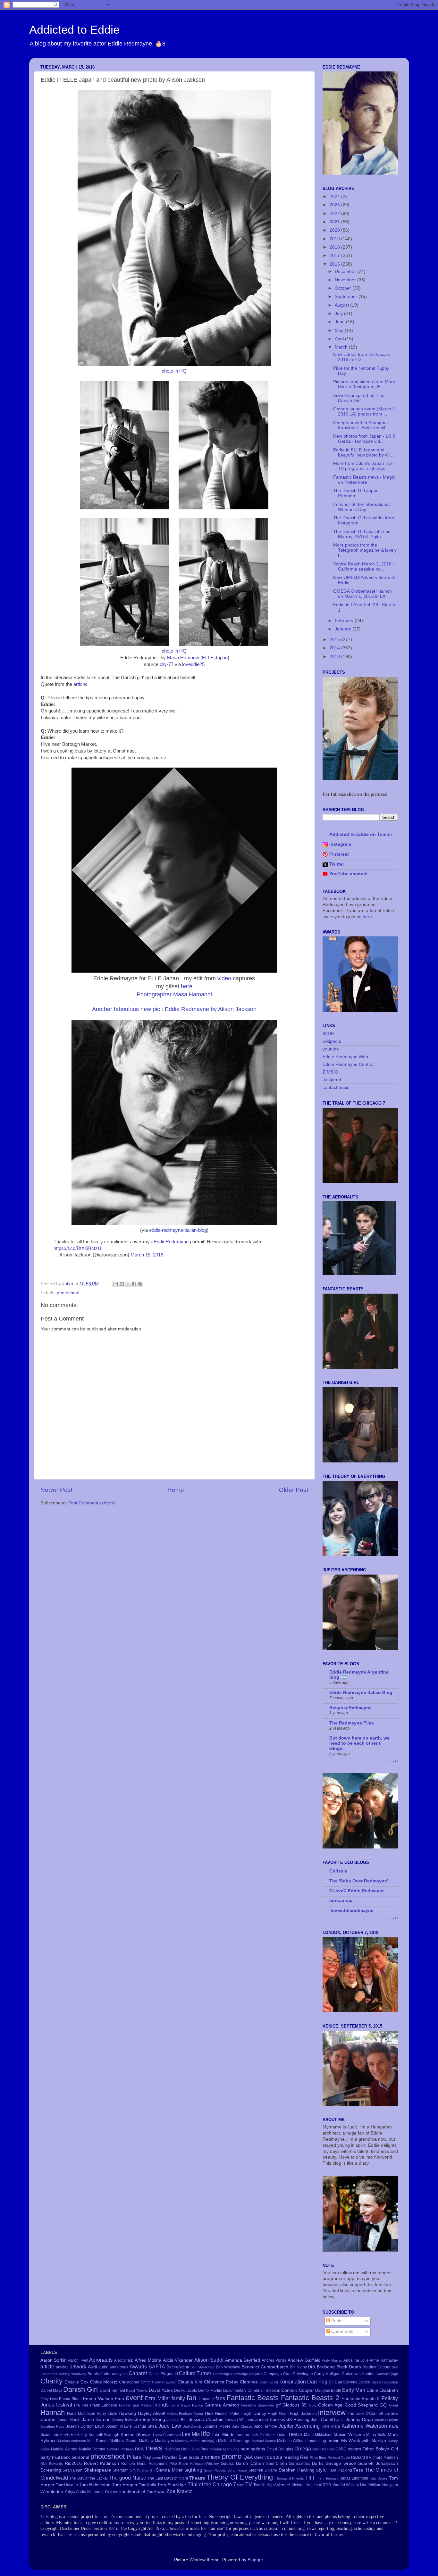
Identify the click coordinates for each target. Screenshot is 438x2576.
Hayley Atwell (152, 2413)
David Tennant (112, 2391)
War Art (339, 2485)
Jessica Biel (177, 2420)
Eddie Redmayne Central (348, 1064)
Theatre (197, 2478)
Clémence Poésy (221, 2382)
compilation (293, 2382)
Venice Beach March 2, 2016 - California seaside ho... (364, 567)
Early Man (354, 2390)
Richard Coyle (339, 2457)
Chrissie (338, 1871)
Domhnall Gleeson (264, 2391)
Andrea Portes (274, 2360)
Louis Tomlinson (263, 2435)
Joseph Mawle (119, 2426)
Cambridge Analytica (247, 2374)
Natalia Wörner (64, 2449)
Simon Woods (215, 2470)
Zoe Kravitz (179, 2491)
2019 (335, 239)
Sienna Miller (169, 2470)
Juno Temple (265, 2426)
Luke (281, 2435)
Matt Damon (98, 2441)
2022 (335, 214)
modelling (317, 2441)
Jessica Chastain (206, 2420)
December (346, 272)
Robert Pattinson (101, 2463)
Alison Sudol (209, 2360)
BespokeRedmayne (350, 1708)
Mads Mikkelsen (318, 2435)
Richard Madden (383, 2457)
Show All (392, 1761)
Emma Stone (70, 2399)
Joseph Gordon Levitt (85, 2426)
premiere (211, 2457)
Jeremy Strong (150, 2420)
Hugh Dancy (253, 2413)
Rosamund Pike (163, 2464)
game (175, 2405)
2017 (335, 255)
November (346, 280)
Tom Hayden (67, 2485)
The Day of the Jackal (88, 2478)
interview (332, 2412)
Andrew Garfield (304, 2360)
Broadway (78, 2374)
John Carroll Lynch (328, 2420)
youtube (331, 1049)
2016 (335, 264)
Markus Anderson (72, 2441)
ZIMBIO (330, 1072)
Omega (303, 2448)
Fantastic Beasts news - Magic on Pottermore (364, 480)
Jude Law (170, 2426)
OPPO (341, 2449)
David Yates (161, 2390)
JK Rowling (298, 2420)
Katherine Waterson (364, 2426)
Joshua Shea (145, 2426)
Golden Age (330, 2405)
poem (157, 2457)
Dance (364, 2382)
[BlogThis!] (122, 1284)
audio (103, 2367)
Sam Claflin (277, 2464)
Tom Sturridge (172, 2485)
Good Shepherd (361, 2405)
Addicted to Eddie (74, 30)
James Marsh (69, 2420)
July (339, 313)
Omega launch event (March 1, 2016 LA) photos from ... (365, 412)
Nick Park (200, 2449)
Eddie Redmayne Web (345, 1057)
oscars (354, 2449)
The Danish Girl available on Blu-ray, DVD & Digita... (362, 534)
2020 (335, 230)
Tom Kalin (147, 2485)
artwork (78, 2366)
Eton (119, 2399)
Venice (283, 2485)
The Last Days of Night (168, 2478)
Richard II (359, 2457)
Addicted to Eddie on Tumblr (361, 834)
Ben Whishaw (228, 2367)
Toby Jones (378, 2478)
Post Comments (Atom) (92, 1503)
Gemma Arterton (222, 2405)
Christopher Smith (135, 2382)
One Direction (323, 2449)
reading (291, 2457)
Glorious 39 (295, 2405)
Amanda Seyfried (243, 2360)
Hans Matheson (81, 2414)
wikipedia (332, 1041)
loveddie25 (193, 664)
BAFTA (157, 2366)
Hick (209, 2413)
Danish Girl (80, 2389)
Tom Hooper (125, 2485)
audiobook (119, 2367)
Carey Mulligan (327, 2374)
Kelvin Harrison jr (74, 2435)
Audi (92, 2367)
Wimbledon (52, 2492)
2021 (335, 222)
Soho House (237, 2470)
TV (249, 2484)
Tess (358, 2470)
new (140, 2448)
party (46, 2457)
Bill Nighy (298, 2367)
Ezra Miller (157, 2398)
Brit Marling (61, 2374)
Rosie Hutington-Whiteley (199, 2464)
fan (191, 2398)
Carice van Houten (358, 2374)
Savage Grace (341, 2463)
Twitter (337, 864)
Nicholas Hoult (177, 2449)
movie (333, 2441)
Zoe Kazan (156, 2492)
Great (393, 2405)
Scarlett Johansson (378, 2463)
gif (278, 2405)
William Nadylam (383, 2485)
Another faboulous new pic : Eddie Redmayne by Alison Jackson (174, 1009)
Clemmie (249, 2382)
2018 (335, 247)
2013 (335, 657)
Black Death (349, 2367)
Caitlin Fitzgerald (163, 2374)
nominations (253, 2449)
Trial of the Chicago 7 (212, 2484)
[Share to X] (128, 1284)
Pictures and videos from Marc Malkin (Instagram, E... (364, 384)
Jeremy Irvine (123, 2420)
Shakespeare (97, 2470)
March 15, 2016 (147, 1255)
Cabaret (138, 2373)
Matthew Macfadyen (156, 2441)
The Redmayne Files (352, 1723)
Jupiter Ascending (299, 2426)
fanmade (206, 2399)
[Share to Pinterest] (140, 1284)
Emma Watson (98, 2399)
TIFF (311, 2478)
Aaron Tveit (78, 2360)
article (80, 684)
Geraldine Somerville (257, 2405)
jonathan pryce (386, 2420)
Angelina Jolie (356, 2360)
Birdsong (326, 2367)
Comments (342, 2331)
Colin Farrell (269, 2382)
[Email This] (116, 1284)
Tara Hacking (340, 2470)
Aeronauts (101, 2360)
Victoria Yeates (304, 2485)
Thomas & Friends (289, 2478)
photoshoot (68, 1293)
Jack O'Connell (370, 2414)
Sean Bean (72, 2470)
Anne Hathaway (384, 2360)
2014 (335, 648)
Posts (336, 2321)
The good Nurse (127, 2478)
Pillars (134, 2457)
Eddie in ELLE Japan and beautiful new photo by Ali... (363, 453)
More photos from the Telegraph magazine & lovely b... (365, 550)
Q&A (248, 2457)
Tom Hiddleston (95, 2485)
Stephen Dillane (263, 2470)
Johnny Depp (359, 2420)
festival (64, 2405)
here (186, 986)
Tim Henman (328, 2478)
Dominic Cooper (298, 2390)
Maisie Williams (349, 2435)
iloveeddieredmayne (351, 1910)
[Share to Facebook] (134, 1284)
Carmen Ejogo (387, 2374)
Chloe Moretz (104, 2382)
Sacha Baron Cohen (242, 2463)
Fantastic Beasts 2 (310, 2398)
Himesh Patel (227, 2414)
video (224, 978)
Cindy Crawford (164, 2382)
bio (312, 2366)
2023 (335, 205)
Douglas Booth (328, 2391)
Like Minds (223, 2435)
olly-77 (167, 664)
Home (176, 1490)
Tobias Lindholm (354, 2478)
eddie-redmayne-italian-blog (178, 1230)
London (242, 2435)
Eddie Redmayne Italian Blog (361, 1693)
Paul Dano (61, 2457)
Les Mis (191, 2434)
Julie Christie (242, 2426)
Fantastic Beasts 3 (361, 2399)
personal (80, 2457)
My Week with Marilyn (364, 2441)
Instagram (340, 844)
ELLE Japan (215, 658)
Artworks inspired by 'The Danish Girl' (359, 398)
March (342, 347)
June (340, 322)
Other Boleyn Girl (380, 2449)
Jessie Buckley (270, 2420)
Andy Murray (332, 2360)
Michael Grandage (234, 2441)
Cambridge (221, 2374)
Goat (313, 2405)
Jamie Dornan (96, 2420)
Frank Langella (104, 2405)
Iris (351, 2413)
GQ (383, 2405)
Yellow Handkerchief (125, 2492)
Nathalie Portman (120, 2449)
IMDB (328, 1034)
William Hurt (357, 2485)
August (342, 305)
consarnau (341, 1901)
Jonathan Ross (53, 2426)
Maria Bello (376, 2435)
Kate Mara (331, 2426)
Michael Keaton (264, 2441)
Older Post (294, 1490)
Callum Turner (195, 2373)
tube (241, 2485)
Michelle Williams (292, 2441)
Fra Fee (81, 2405)
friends (161, 2405)
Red (304, 2457)
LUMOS (294, 2435)
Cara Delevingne (298, 2374)
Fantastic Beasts (253, 2398)
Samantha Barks (306, 2463)
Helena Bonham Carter (185, 2414)
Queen (260, 2457)
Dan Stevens (346, 2382)
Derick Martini (210, 2391)
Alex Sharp (124, 2360)
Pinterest (339, 854)
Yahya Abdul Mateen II (84, 2492)
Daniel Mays (51, 2391)
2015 (335, 640)
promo (232, 2456)
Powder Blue (175, 2457)
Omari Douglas (280, 2449)
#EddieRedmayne (170, 1242)
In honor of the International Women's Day (361, 507)
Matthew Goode (124, 2441)
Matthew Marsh (187, 2441)
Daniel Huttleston (385, 2382)
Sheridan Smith (126, 2470)
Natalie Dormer (92, 2449)
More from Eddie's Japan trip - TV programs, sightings (364, 466)
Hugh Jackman (303, 2414)
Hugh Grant (278, 2414)
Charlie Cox (76, 2382)
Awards (138, 2366)
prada (194, 2457)
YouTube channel (348, 874)
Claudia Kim (190, 2382)
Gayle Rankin (192, 2405)
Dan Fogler (320, 2382)
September (347, 296)
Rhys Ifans (318, 2457)
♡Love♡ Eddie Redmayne (357, 1891)
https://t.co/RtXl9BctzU (77, 1248)
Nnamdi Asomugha (224, 2449)
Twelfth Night (265, 2485)
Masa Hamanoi (183, 658)
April (340, 339)
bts (125, 2374)
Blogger (255, 2560)
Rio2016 (73, 2463)
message (209, 2441)
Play (147, 2457)
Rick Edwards (52, 2464)
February (345, 621)
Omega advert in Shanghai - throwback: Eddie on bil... (362, 425)
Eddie (372, 2390)
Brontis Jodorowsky (105, 2374)
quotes (274, 2457)
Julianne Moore (217, 2426)
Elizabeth (389, 2390)
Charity (51, 2381)
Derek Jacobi (186, 2391)
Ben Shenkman (202, 2367)
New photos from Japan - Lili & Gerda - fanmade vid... (364, 439)
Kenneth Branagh (104, 2435)
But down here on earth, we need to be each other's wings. (359, 1743)
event (134, 2398)
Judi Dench (192, 2426)
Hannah (53, 2412)
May (340, 330)
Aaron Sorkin (54, 2360)
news (154, 2448)
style (321, 2470)
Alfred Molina (148, 2360)
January (344, 629)
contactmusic (336, 1087)
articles (62, 2367)
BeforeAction (178, 2367)
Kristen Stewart (136, 2435)
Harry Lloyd (107, 2414)
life (206, 2434)
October (344, 288)
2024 (335, 197)
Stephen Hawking (297, 2470)
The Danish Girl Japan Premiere (356, 493)
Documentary (235, 2391)
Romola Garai (134, 2464)
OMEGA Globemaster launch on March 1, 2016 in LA (362, 594)
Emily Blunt (49, 2399)
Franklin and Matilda (135, 2405)
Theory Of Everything (240, 2477)
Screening (51, 2470)
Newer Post (56, 1490)
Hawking (127, 2413)
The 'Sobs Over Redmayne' (359, 1881)
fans (220, 2398)
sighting (193, 2470)
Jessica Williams (239, 2420)
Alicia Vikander (178, 2360)
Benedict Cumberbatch (265, 2367)
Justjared (332, 1080)
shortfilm (148, 2470)
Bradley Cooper (377, 2367)
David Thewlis (137, 2391)
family (178, 2398)
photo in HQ (174, 371)
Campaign (273, 2374)
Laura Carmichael (167, 2435)
